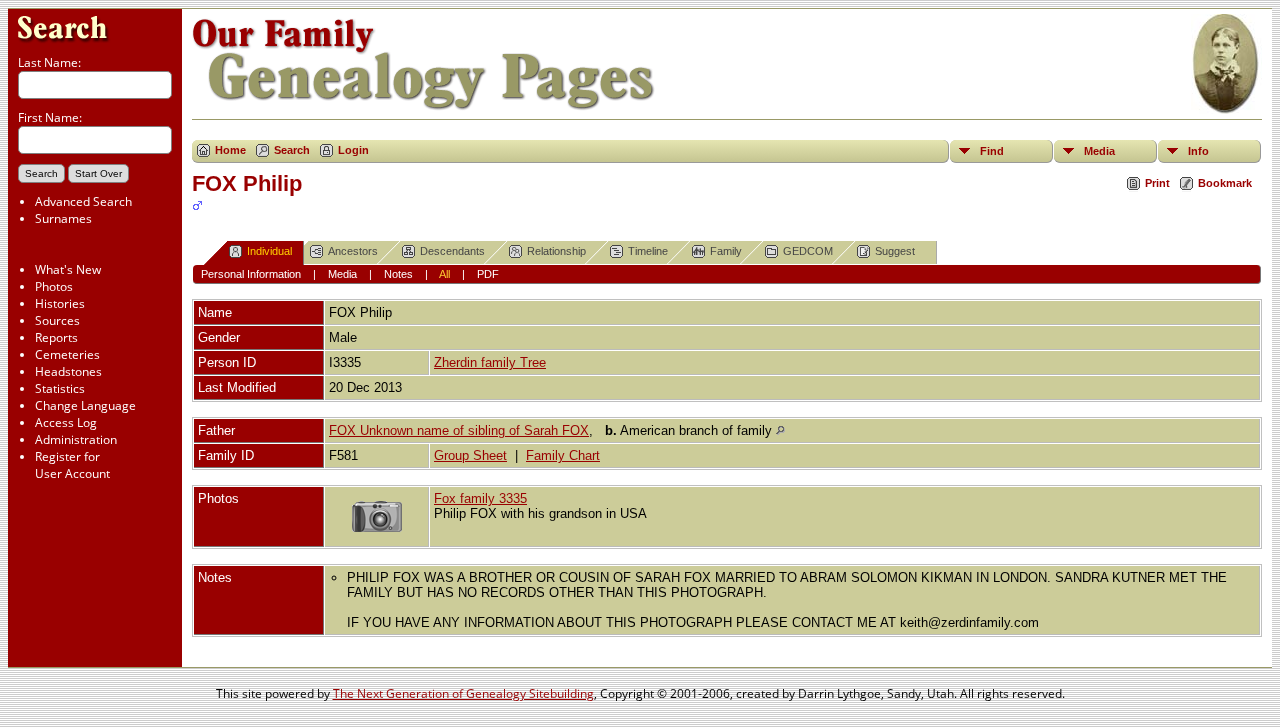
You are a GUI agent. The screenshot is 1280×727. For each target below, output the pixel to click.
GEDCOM (808, 251)
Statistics (60, 388)
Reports (56, 337)
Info (1198, 151)
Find (992, 151)
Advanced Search (83, 201)
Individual (269, 251)
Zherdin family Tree (490, 362)
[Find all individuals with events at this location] (780, 430)
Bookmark (1225, 183)
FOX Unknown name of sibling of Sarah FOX (459, 430)
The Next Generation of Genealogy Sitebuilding (463, 693)
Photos (54, 286)
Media (1099, 151)
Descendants (452, 251)
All (444, 274)
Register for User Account (72, 465)
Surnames (63, 218)
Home (230, 150)
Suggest (895, 251)
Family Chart (563, 455)
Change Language (85, 405)
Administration (76, 439)
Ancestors (353, 251)
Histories (60, 303)
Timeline (648, 251)
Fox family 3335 (480, 498)
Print (1157, 183)
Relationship (556, 251)
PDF (488, 274)
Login (353, 150)
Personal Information (251, 274)
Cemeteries (67, 354)
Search (292, 150)
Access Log (66, 422)
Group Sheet (470, 455)
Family (726, 251)
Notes (398, 274)
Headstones (68, 371)
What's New (68, 269)
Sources (57, 320)
